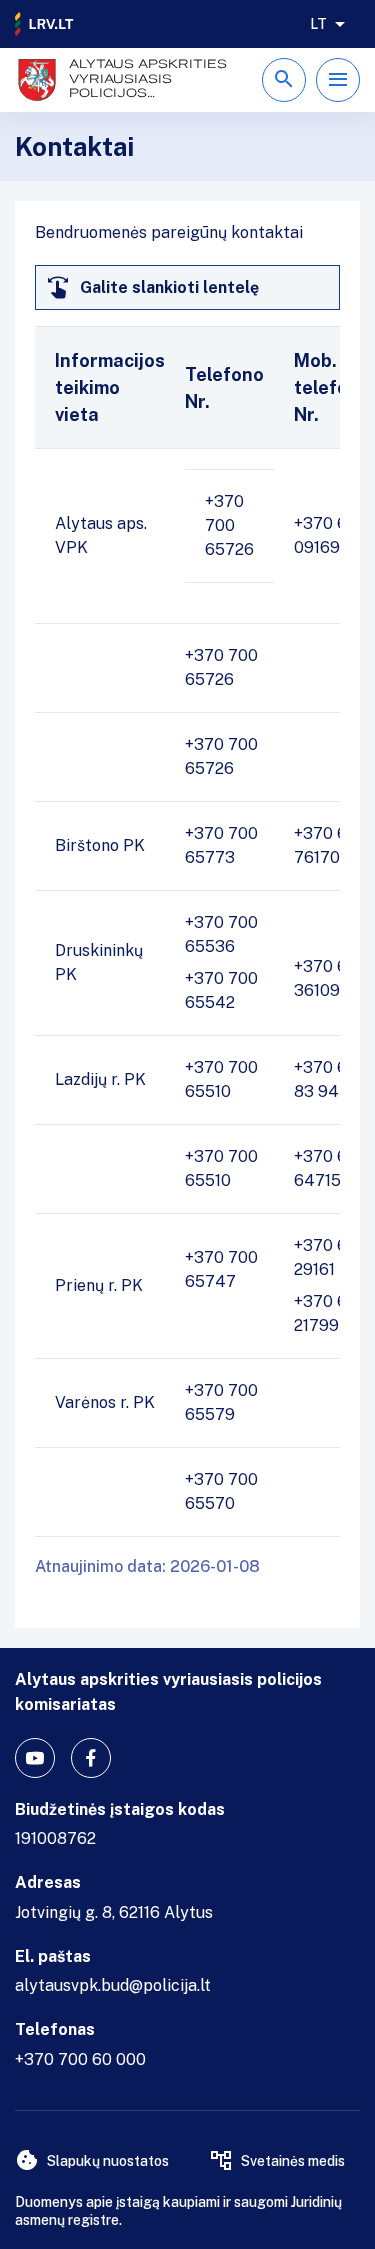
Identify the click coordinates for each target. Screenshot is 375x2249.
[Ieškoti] (284, 80)
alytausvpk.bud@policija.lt (113, 1985)
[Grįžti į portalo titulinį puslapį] (45, 24)
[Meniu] (338, 80)
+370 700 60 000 (80, 2059)
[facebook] (91, 1758)
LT (318, 24)
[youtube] (35, 1758)
